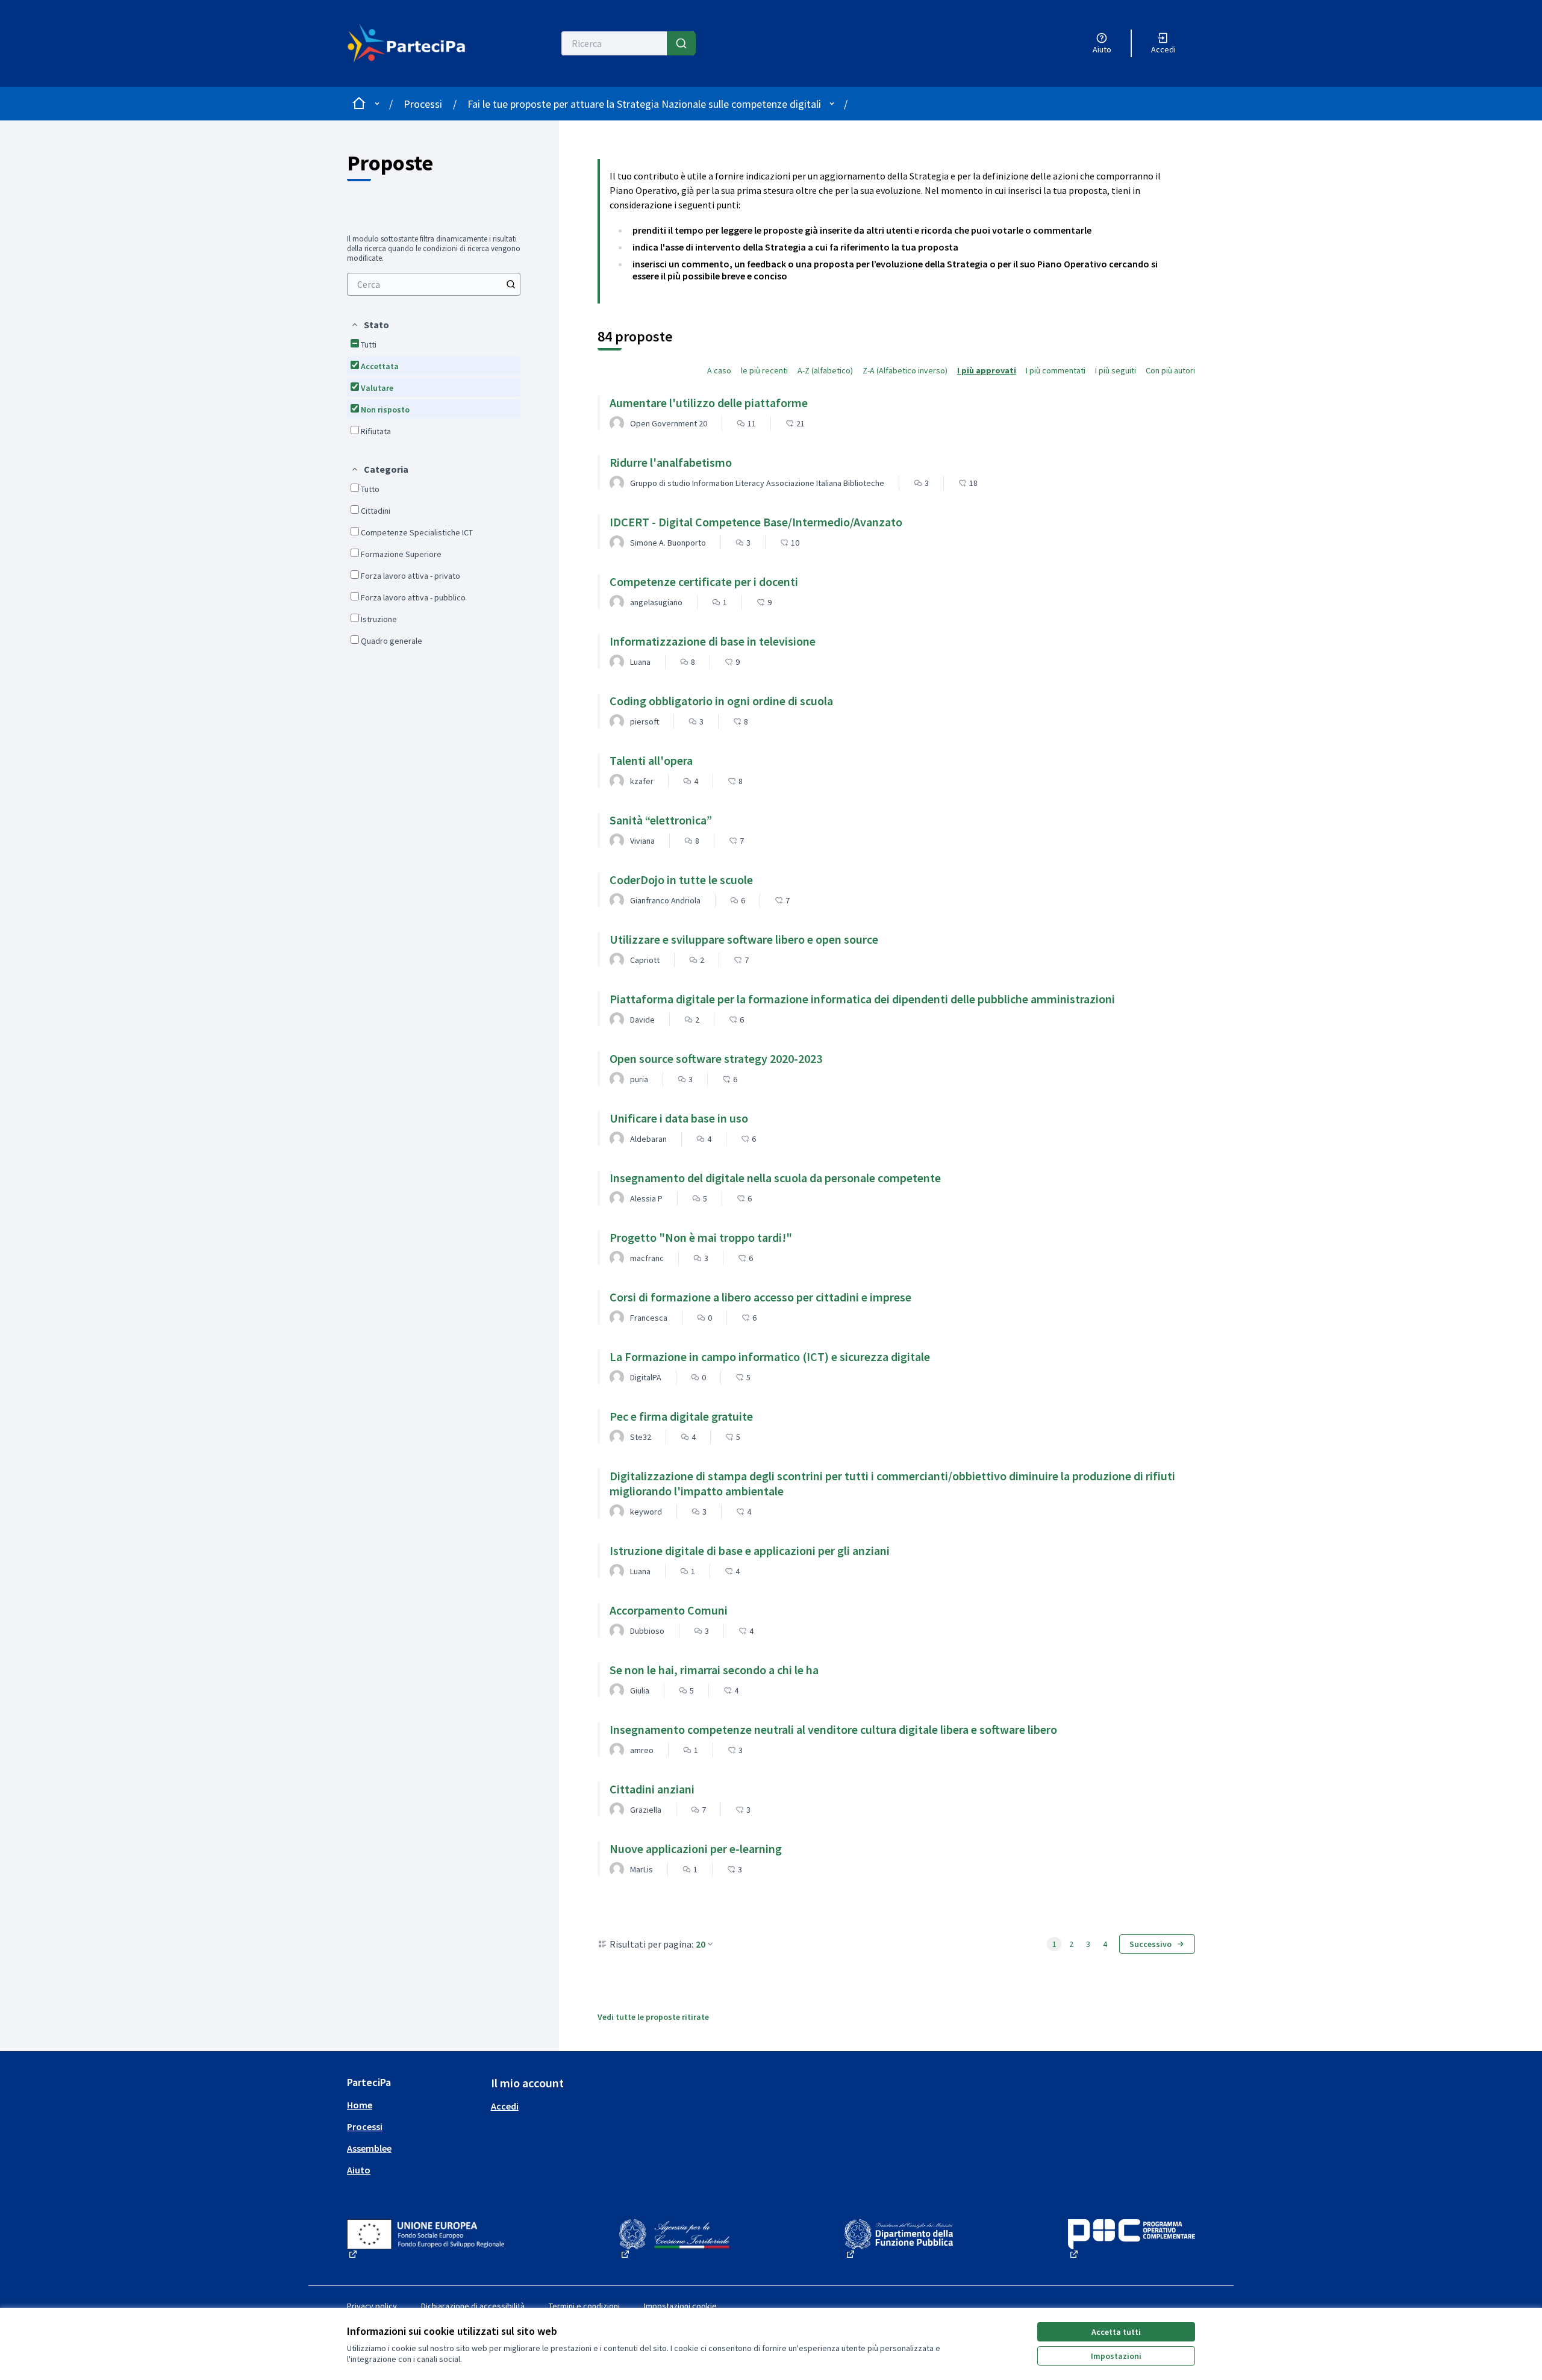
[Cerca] (511, 284)
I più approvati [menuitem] (987, 370)
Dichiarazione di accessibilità (473, 2306)
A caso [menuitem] (719, 370)
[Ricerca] (681, 43)
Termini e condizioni (584, 2306)
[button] (370, 325)
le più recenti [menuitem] (764, 370)
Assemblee (369, 2148)
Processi (423, 104)
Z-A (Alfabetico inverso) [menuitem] (905, 370)
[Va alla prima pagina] (414, 43)
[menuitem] (434, 284)
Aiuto (359, 2170)
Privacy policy (372, 2306)
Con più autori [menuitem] (1170, 370)
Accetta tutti (1116, 2332)
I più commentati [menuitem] (1056, 370)
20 (701, 1944)
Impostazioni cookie (680, 2306)
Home (360, 2105)
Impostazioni (1116, 2356)
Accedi (505, 2106)
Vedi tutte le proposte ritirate (653, 2017)
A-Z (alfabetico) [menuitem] (825, 370)
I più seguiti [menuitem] (1116, 370)
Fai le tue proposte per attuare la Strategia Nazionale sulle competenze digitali (644, 104)
